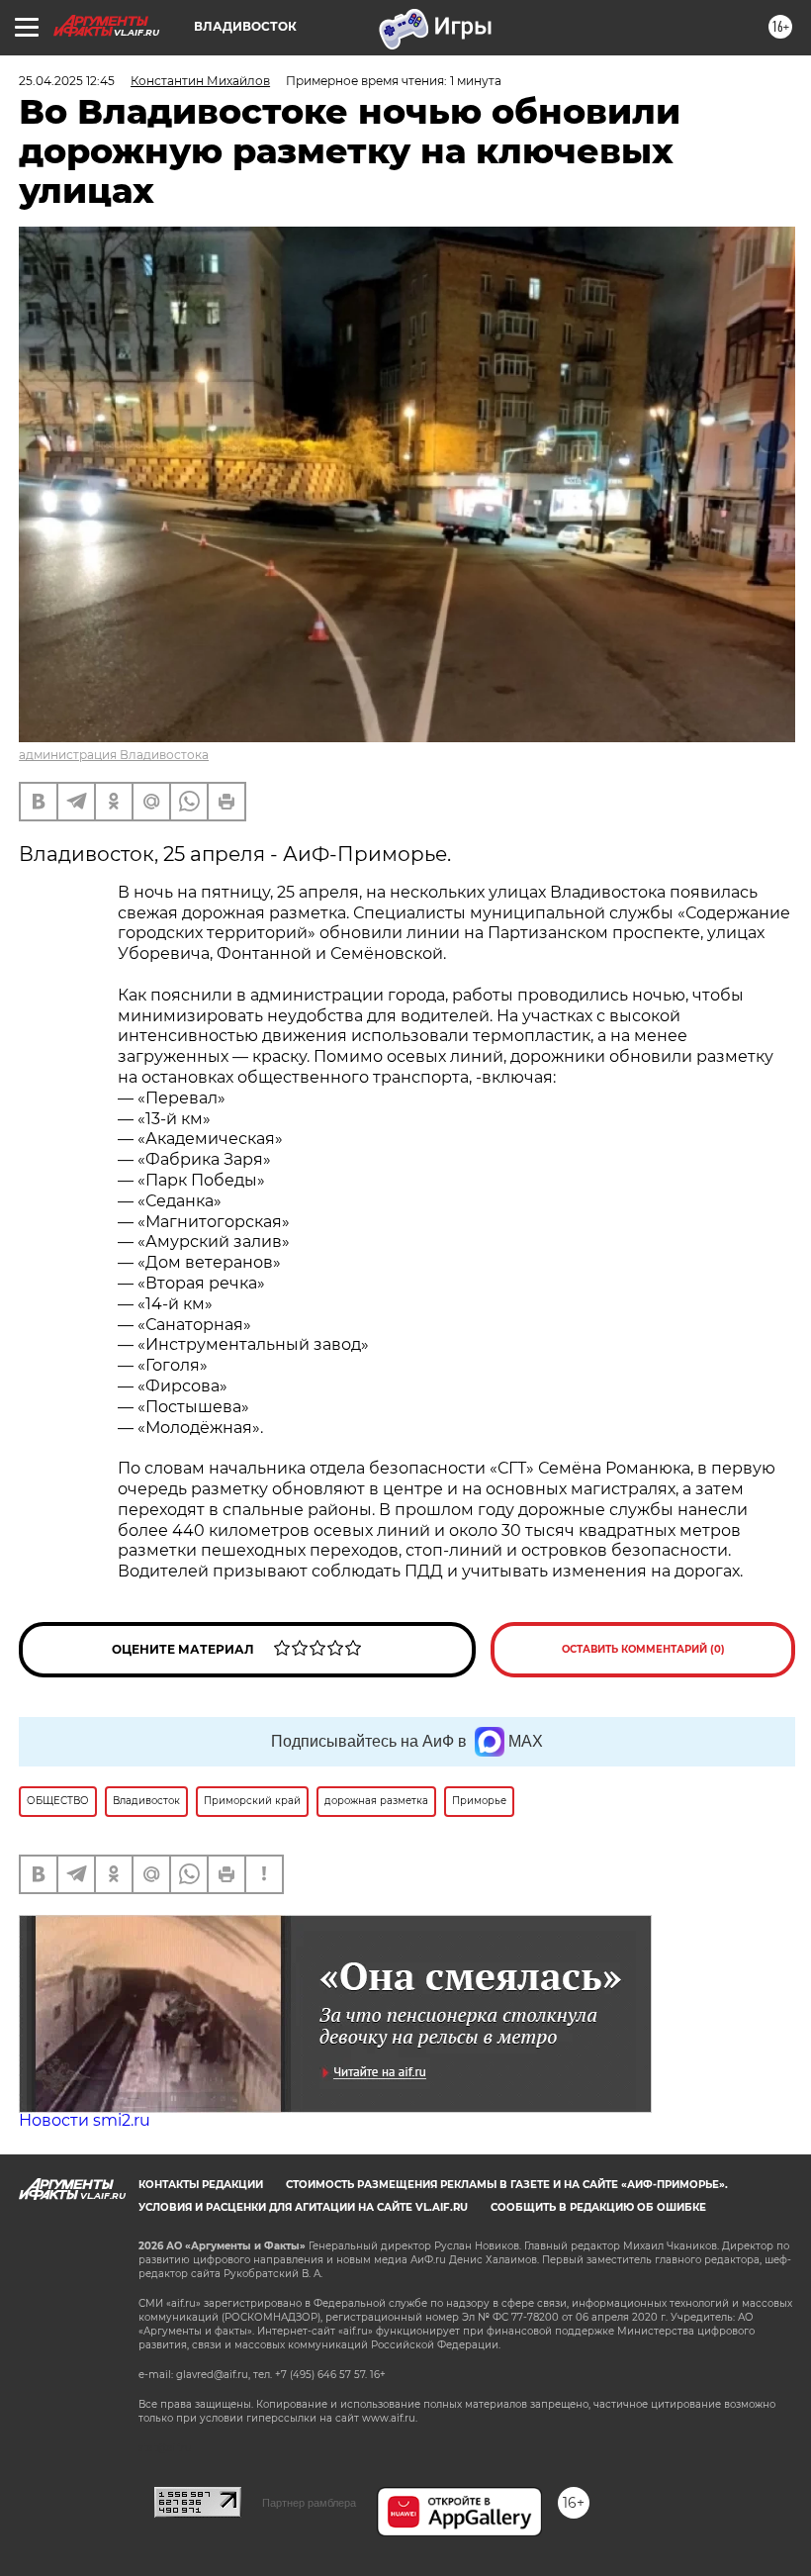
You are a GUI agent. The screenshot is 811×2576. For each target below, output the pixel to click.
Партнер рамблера (309, 2503)
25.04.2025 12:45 (67, 81)
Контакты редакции (201, 2185)
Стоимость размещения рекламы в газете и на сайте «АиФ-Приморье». (507, 2185)
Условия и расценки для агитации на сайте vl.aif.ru (303, 2207)
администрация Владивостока (114, 755)
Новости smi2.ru (85, 2120)
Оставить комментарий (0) (643, 1649)
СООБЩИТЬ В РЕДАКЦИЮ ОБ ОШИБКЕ (598, 2207)
